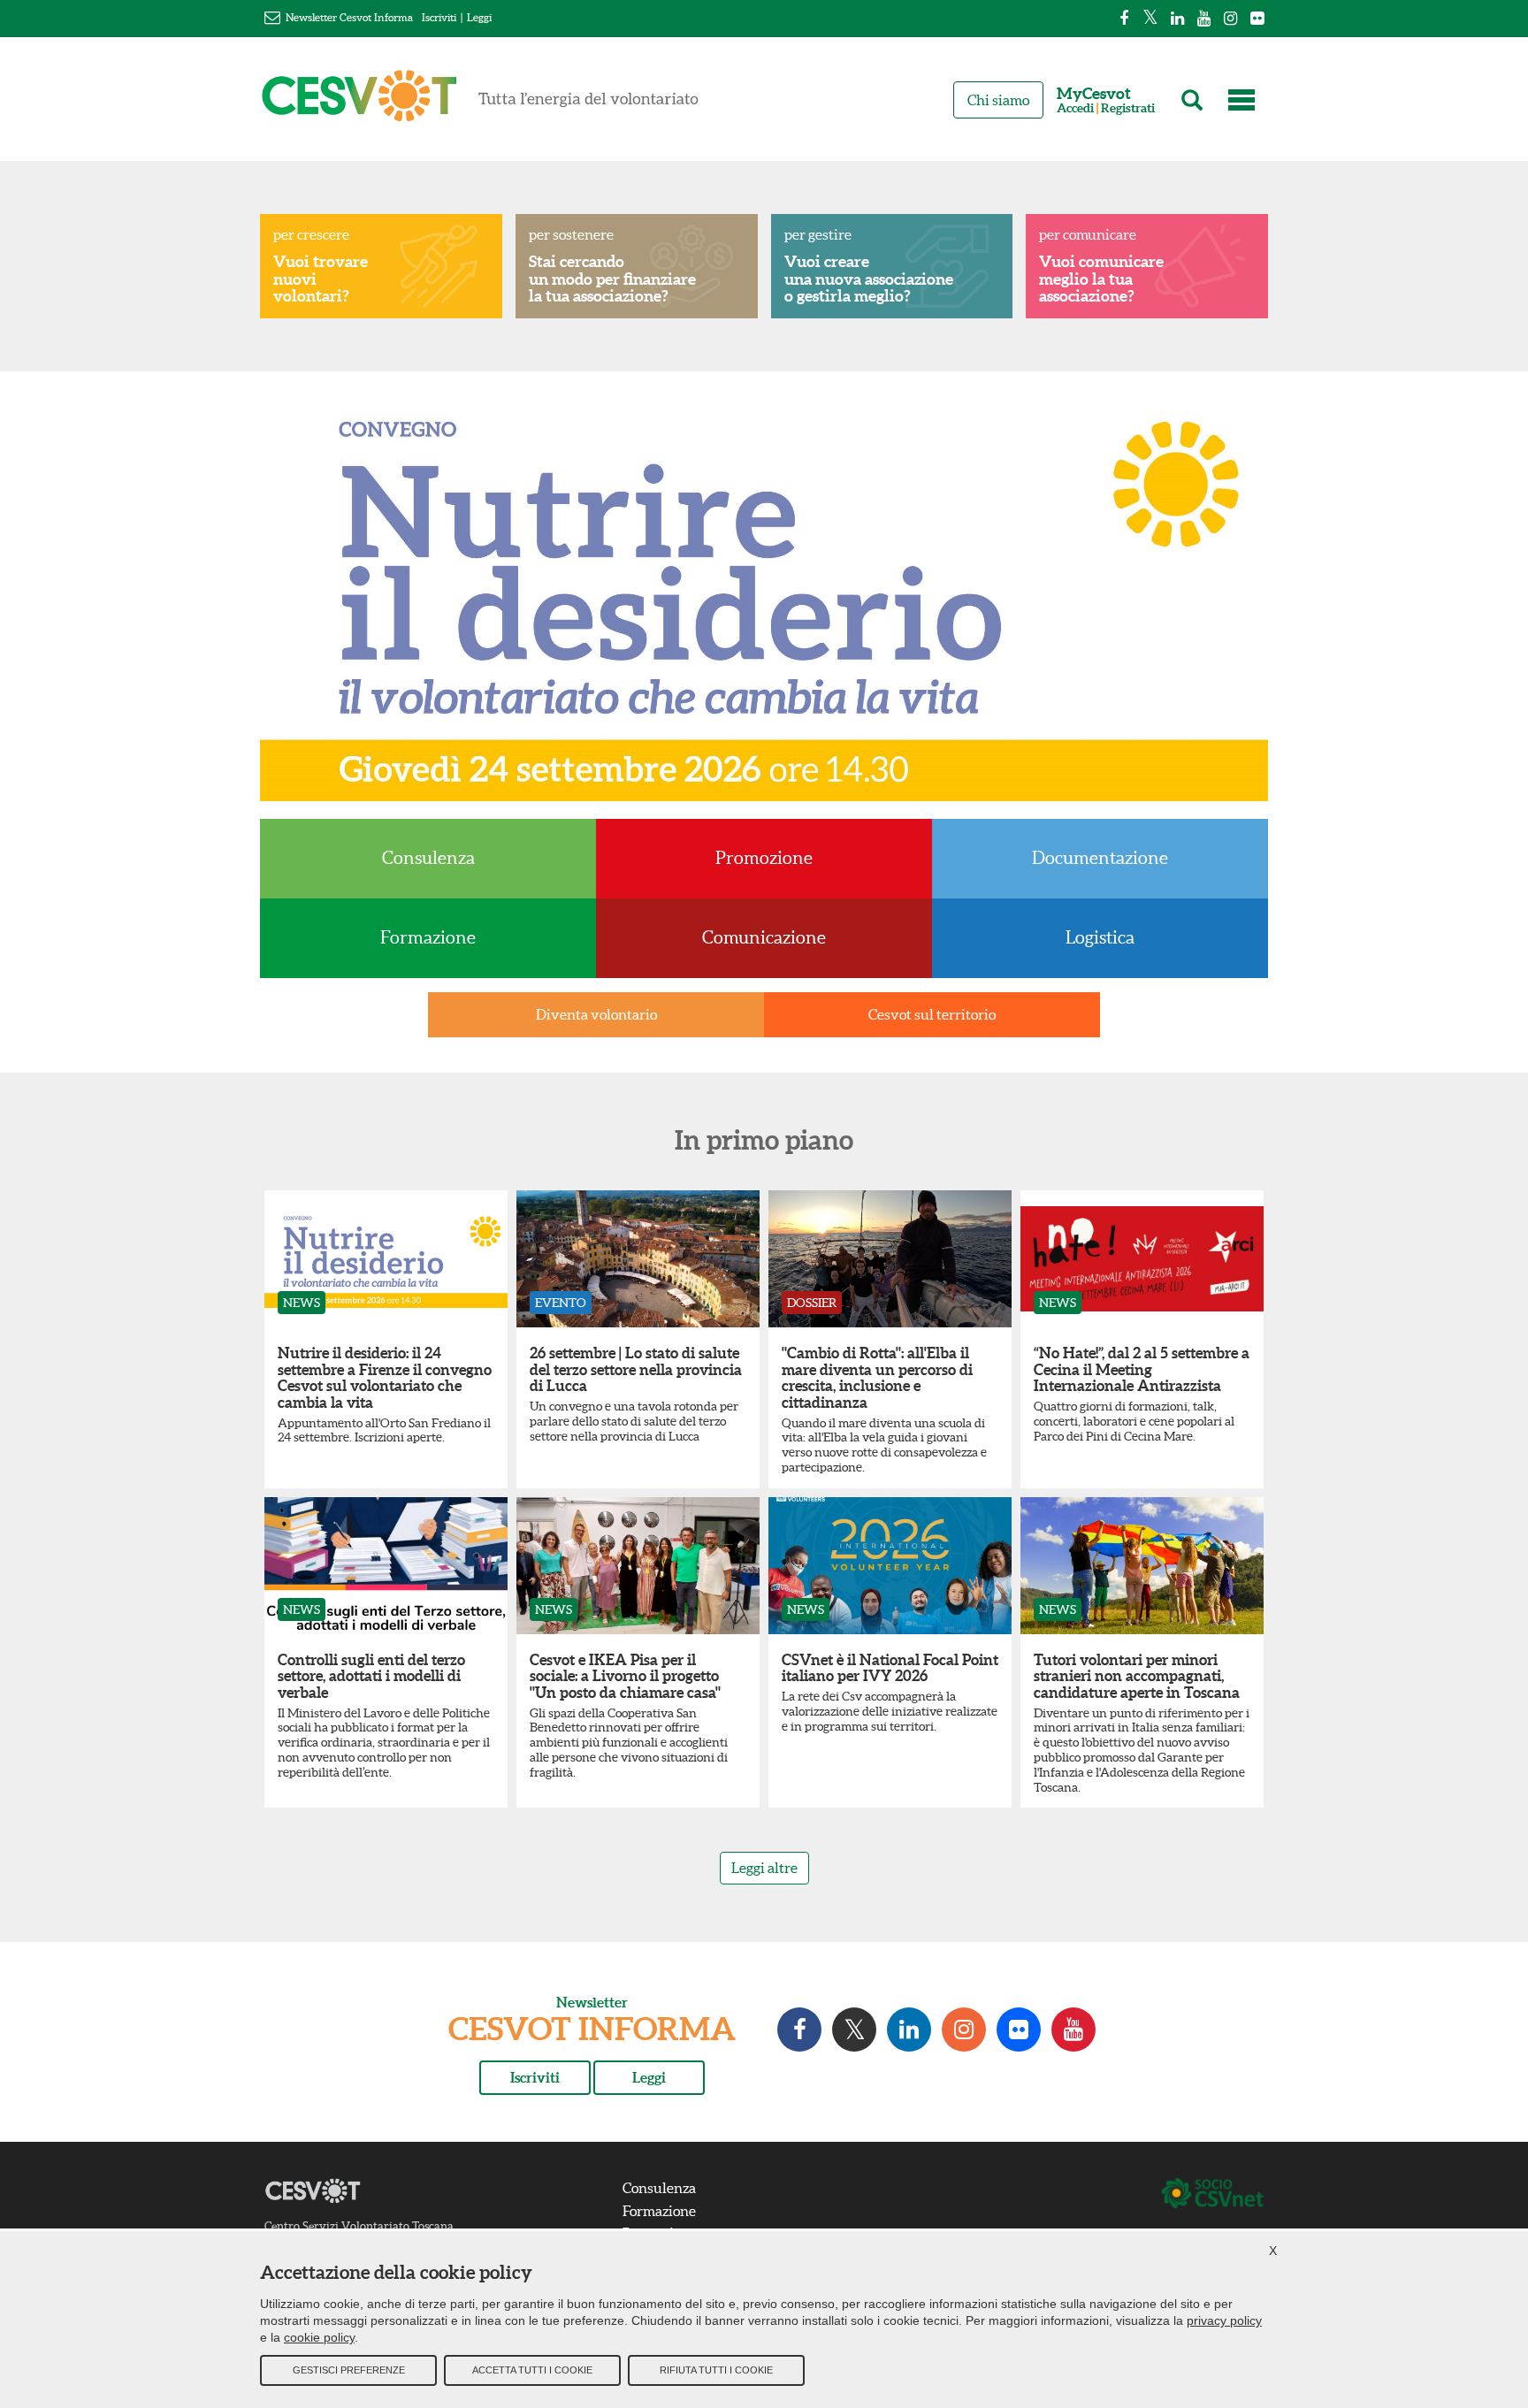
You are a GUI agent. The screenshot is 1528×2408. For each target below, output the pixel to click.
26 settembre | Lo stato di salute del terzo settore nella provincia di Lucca (636, 1369)
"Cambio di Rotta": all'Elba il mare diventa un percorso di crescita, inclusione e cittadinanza (877, 1377)
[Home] (480, 103)
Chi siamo (998, 100)
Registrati (1128, 108)
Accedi (1075, 108)
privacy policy (1224, 2320)
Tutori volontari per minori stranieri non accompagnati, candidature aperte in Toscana (1137, 1676)
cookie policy (319, 2337)
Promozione (764, 858)
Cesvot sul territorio (932, 1014)
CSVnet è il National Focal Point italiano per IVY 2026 (890, 1668)
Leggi (479, 17)
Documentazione (1100, 858)
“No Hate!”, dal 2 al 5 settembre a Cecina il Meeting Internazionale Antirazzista (1142, 1369)
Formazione (428, 937)
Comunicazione (764, 937)
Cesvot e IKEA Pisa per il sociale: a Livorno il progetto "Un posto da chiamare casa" (625, 1676)
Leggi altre (764, 1868)
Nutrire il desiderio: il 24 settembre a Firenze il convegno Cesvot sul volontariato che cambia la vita (385, 1377)
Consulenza (428, 858)
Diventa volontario (596, 1014)
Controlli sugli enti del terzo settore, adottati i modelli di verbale (371, 1676)
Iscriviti (439, 17)
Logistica (1100, 937)
